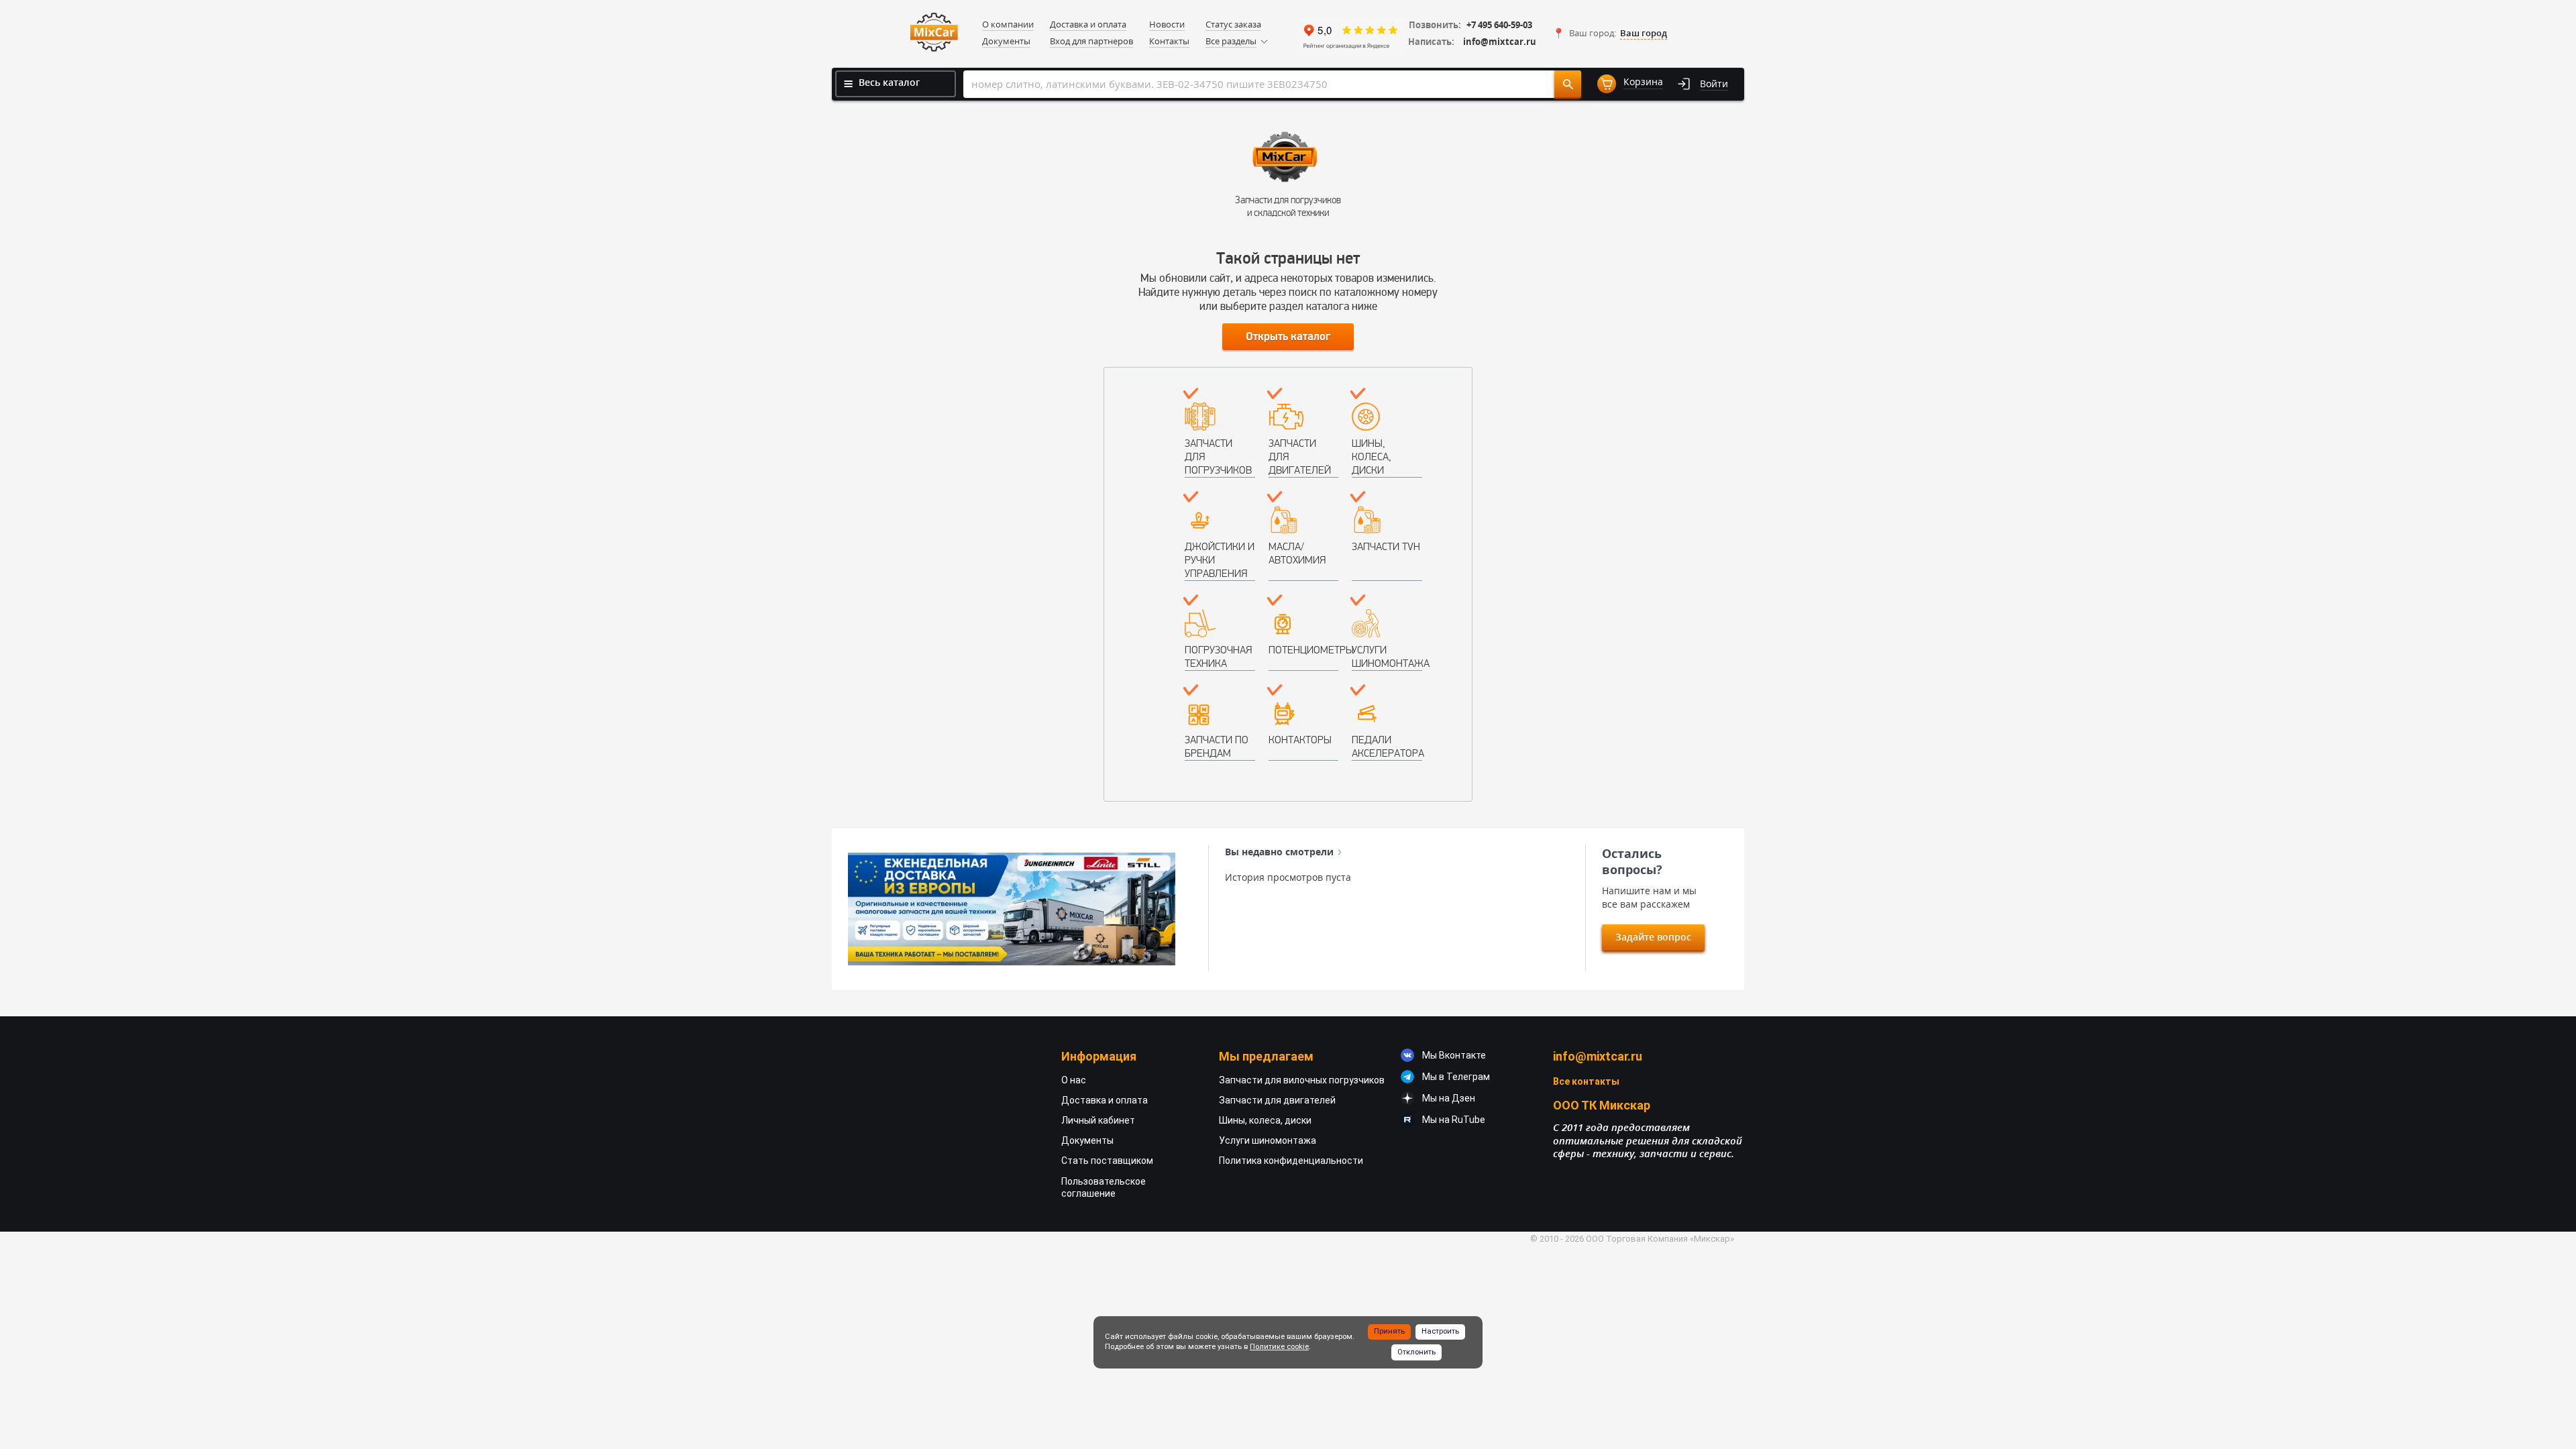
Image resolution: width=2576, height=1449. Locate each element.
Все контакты (1586, 1081)
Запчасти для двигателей (1300, 457)
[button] (1610, 34)
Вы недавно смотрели (1279, 852)
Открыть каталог (1288, 337)
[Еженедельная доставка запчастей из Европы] (1012, 909)
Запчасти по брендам (1217, 746)
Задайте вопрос (1653, 937)
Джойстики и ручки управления (1220, 560)
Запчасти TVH (1386, 546)
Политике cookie (1279, 1347)
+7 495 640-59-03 (1499, 25)
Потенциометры (1304, 650)
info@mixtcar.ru (1500, 42)
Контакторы (1300, 740)
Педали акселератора (1387, 746)
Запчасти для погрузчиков (1218, 457)
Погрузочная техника (1218, 656)
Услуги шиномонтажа (1387, 656)
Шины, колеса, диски (1372, 457)
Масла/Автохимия (1297, 553)
